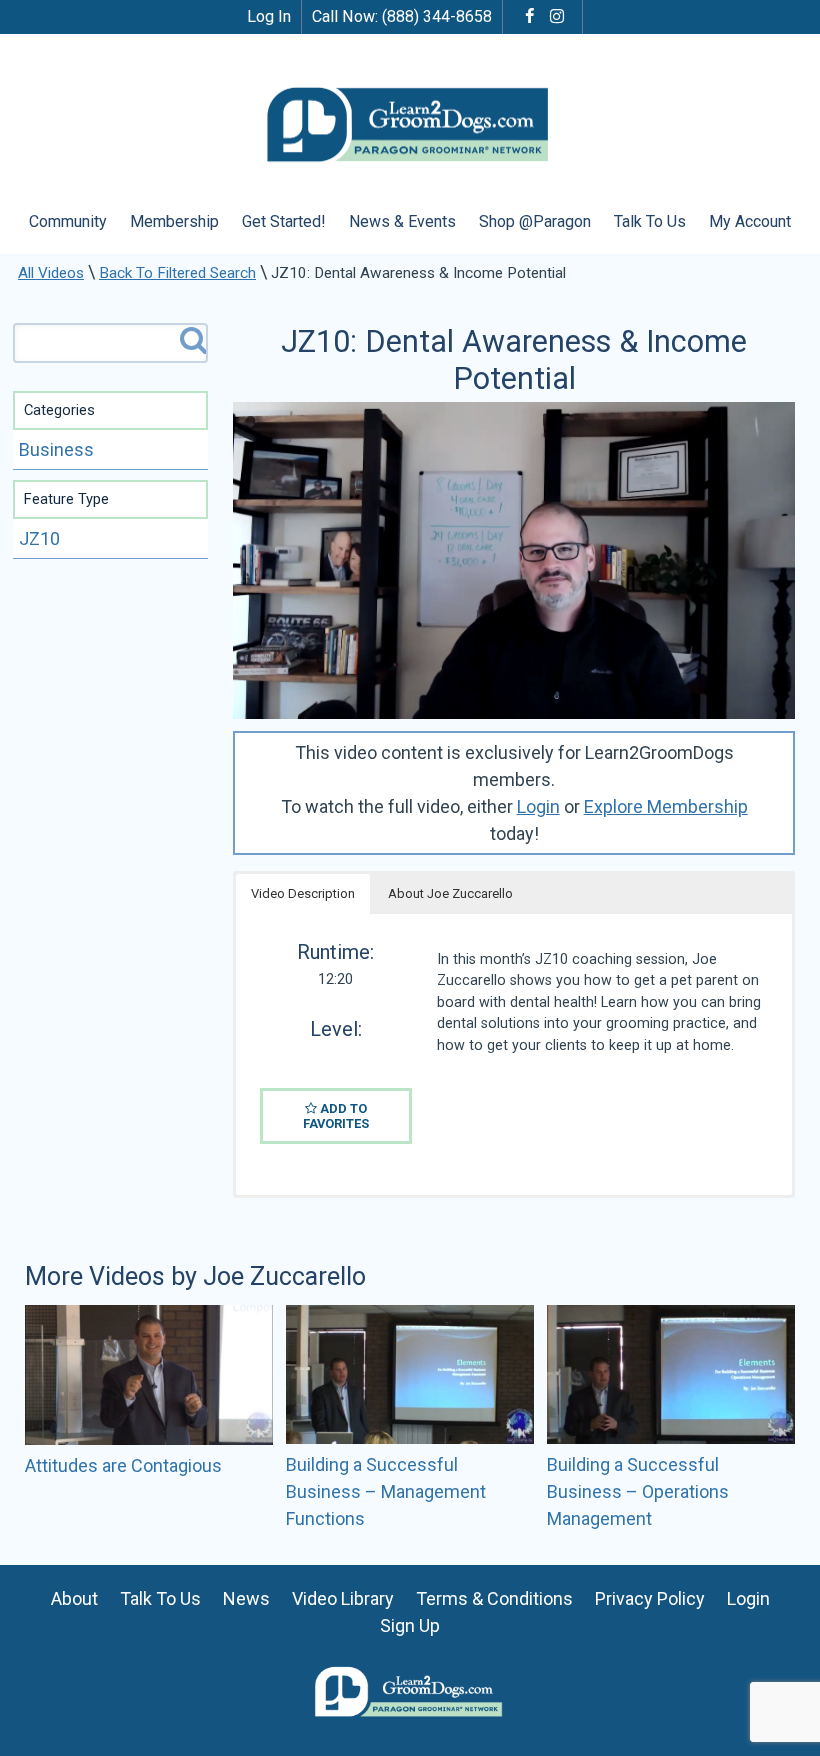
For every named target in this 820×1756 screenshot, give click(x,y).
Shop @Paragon (535, 221)
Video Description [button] (303, 893)
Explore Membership (666, 806)
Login (538, 806)
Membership (174, 221)
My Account (750, 221)
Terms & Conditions (494, 1598)
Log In (269, 16)
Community (68, 221)
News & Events (402, 221)
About (74, 1598)
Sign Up (410, 1625)
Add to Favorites (336, 1116)
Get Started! (284, 221)
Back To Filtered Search (177, 273)
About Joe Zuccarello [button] (450, 893)
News (246, 1598)
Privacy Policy (650, 1598)
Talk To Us (650, 221)
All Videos (51, 273)
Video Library (343, 1598)
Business (56, 449)
